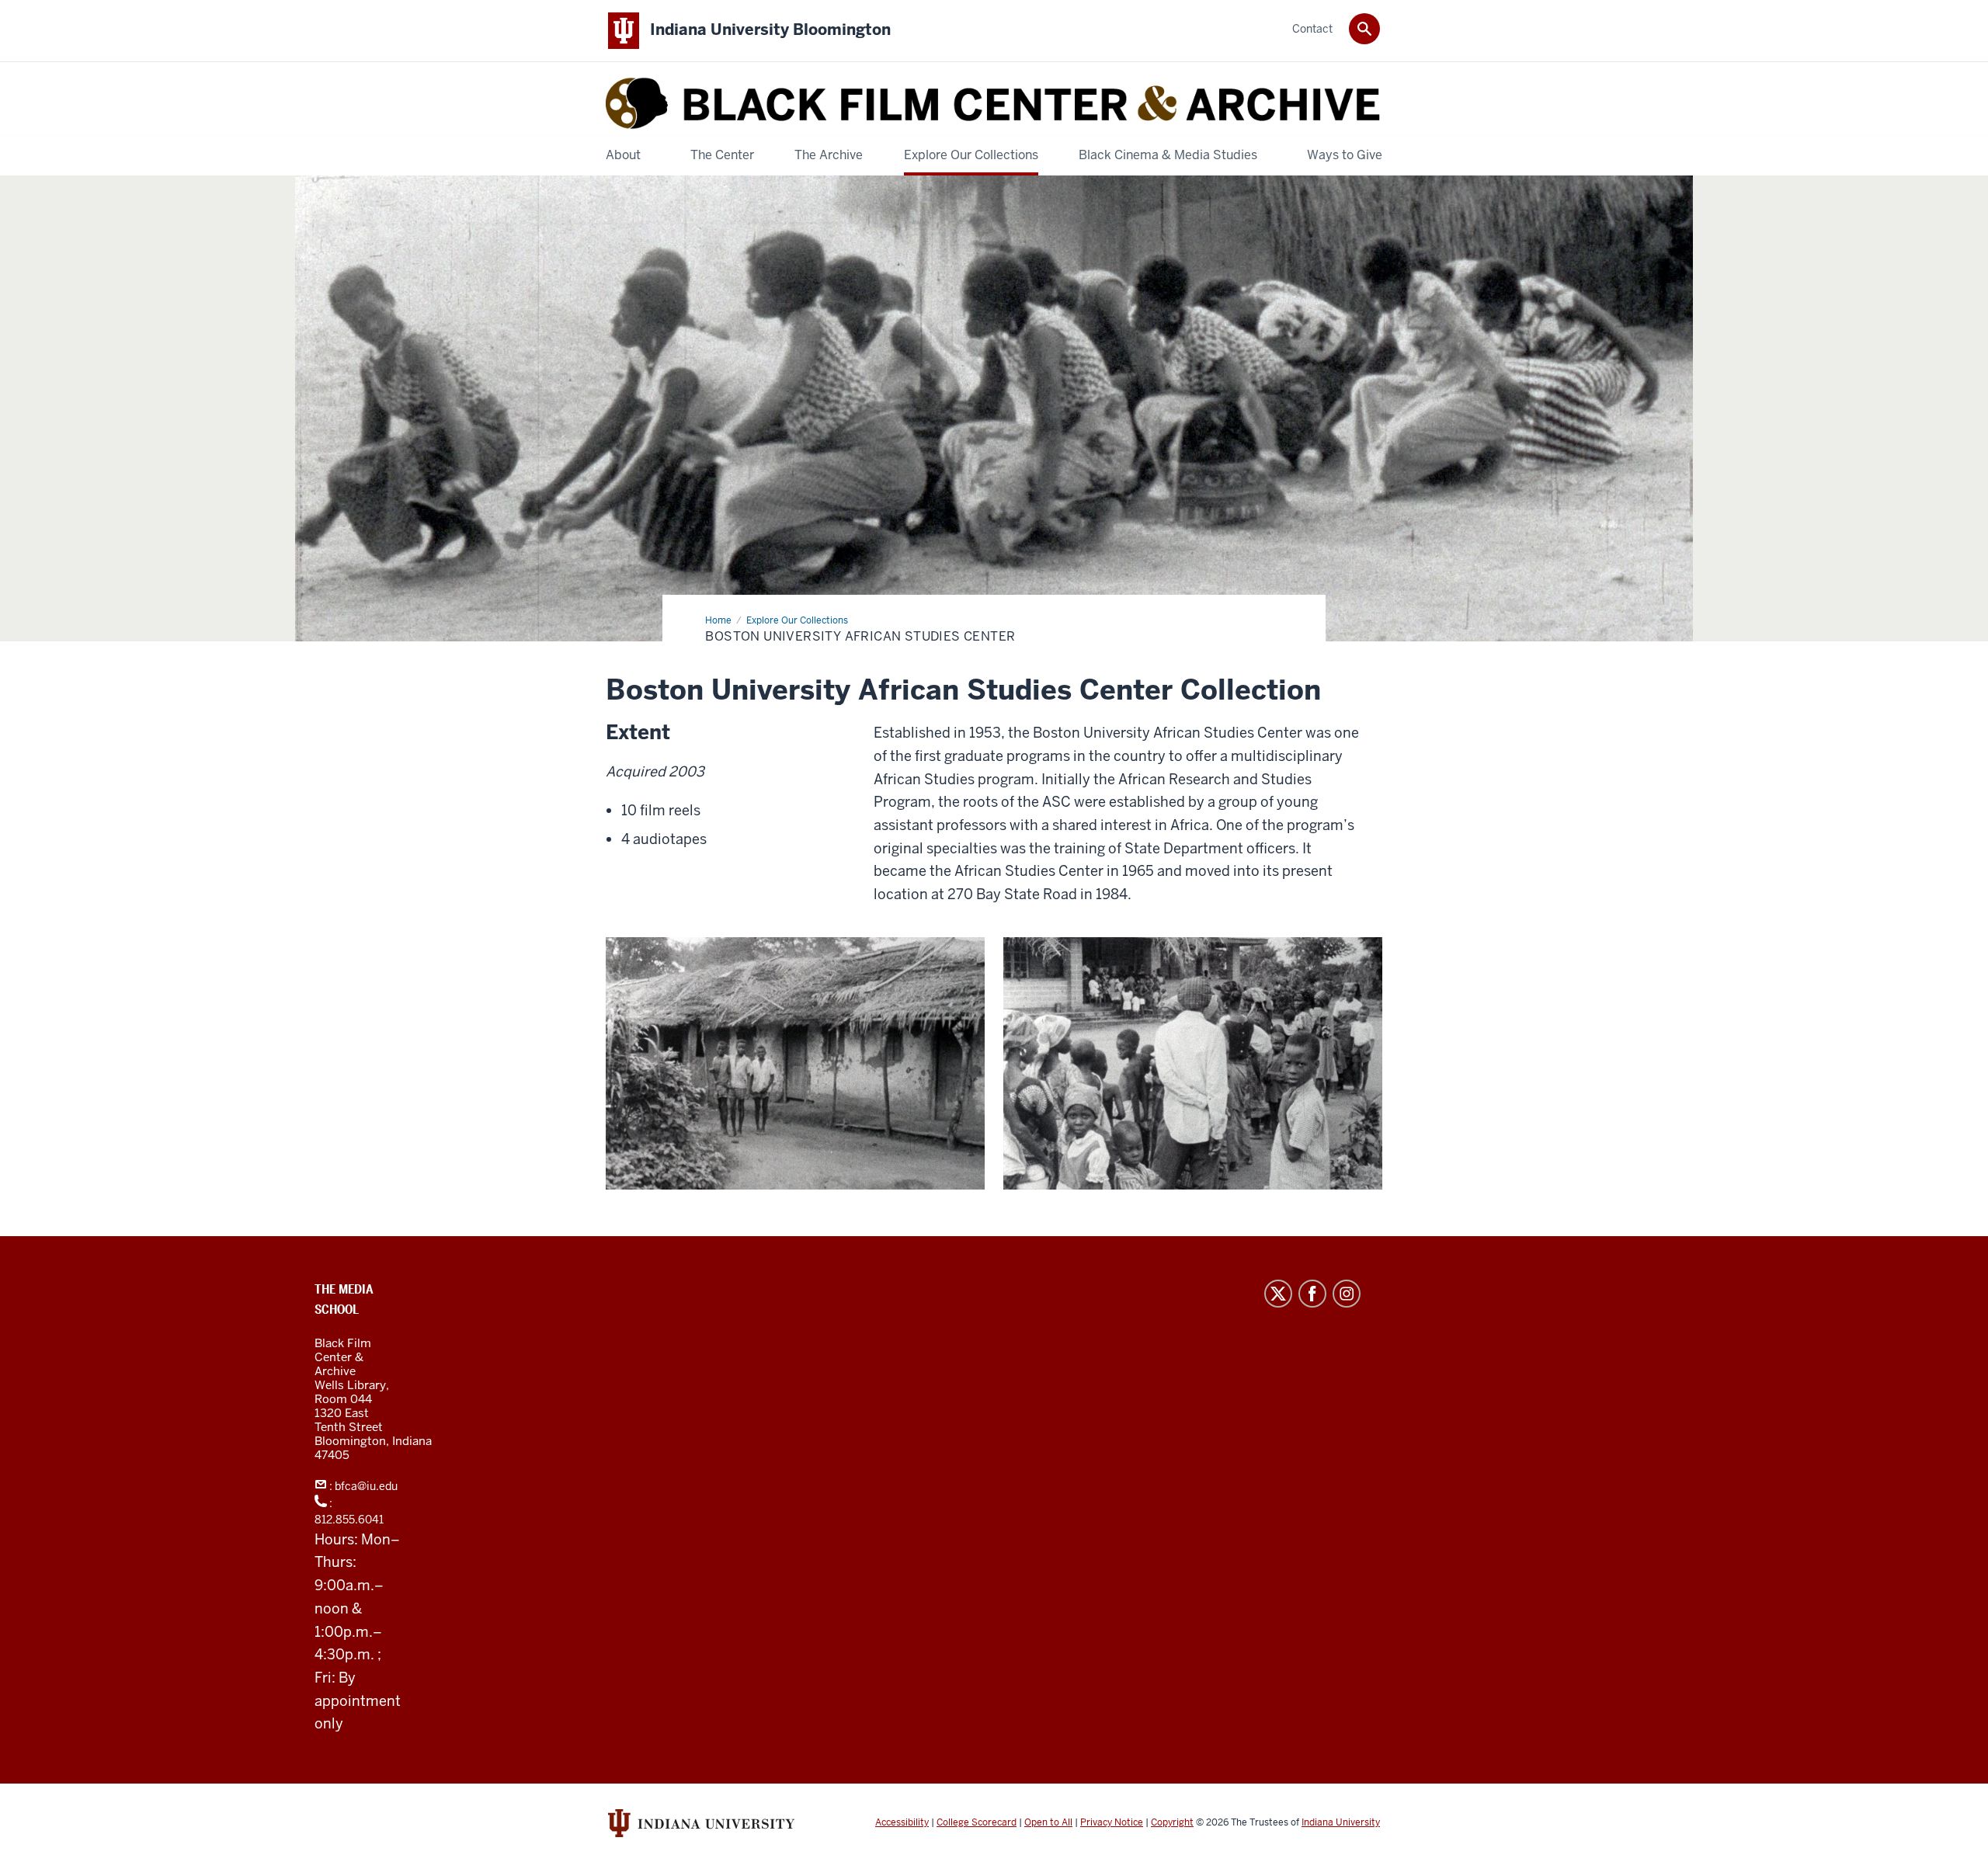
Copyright (1172, 1822)
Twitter (1278, 1294)
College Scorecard (977, 1822)
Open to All (1048, 1822)
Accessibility (902, 1822)
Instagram (1347, 1294)
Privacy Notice (1112, 1822)
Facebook (1312, 1294)
